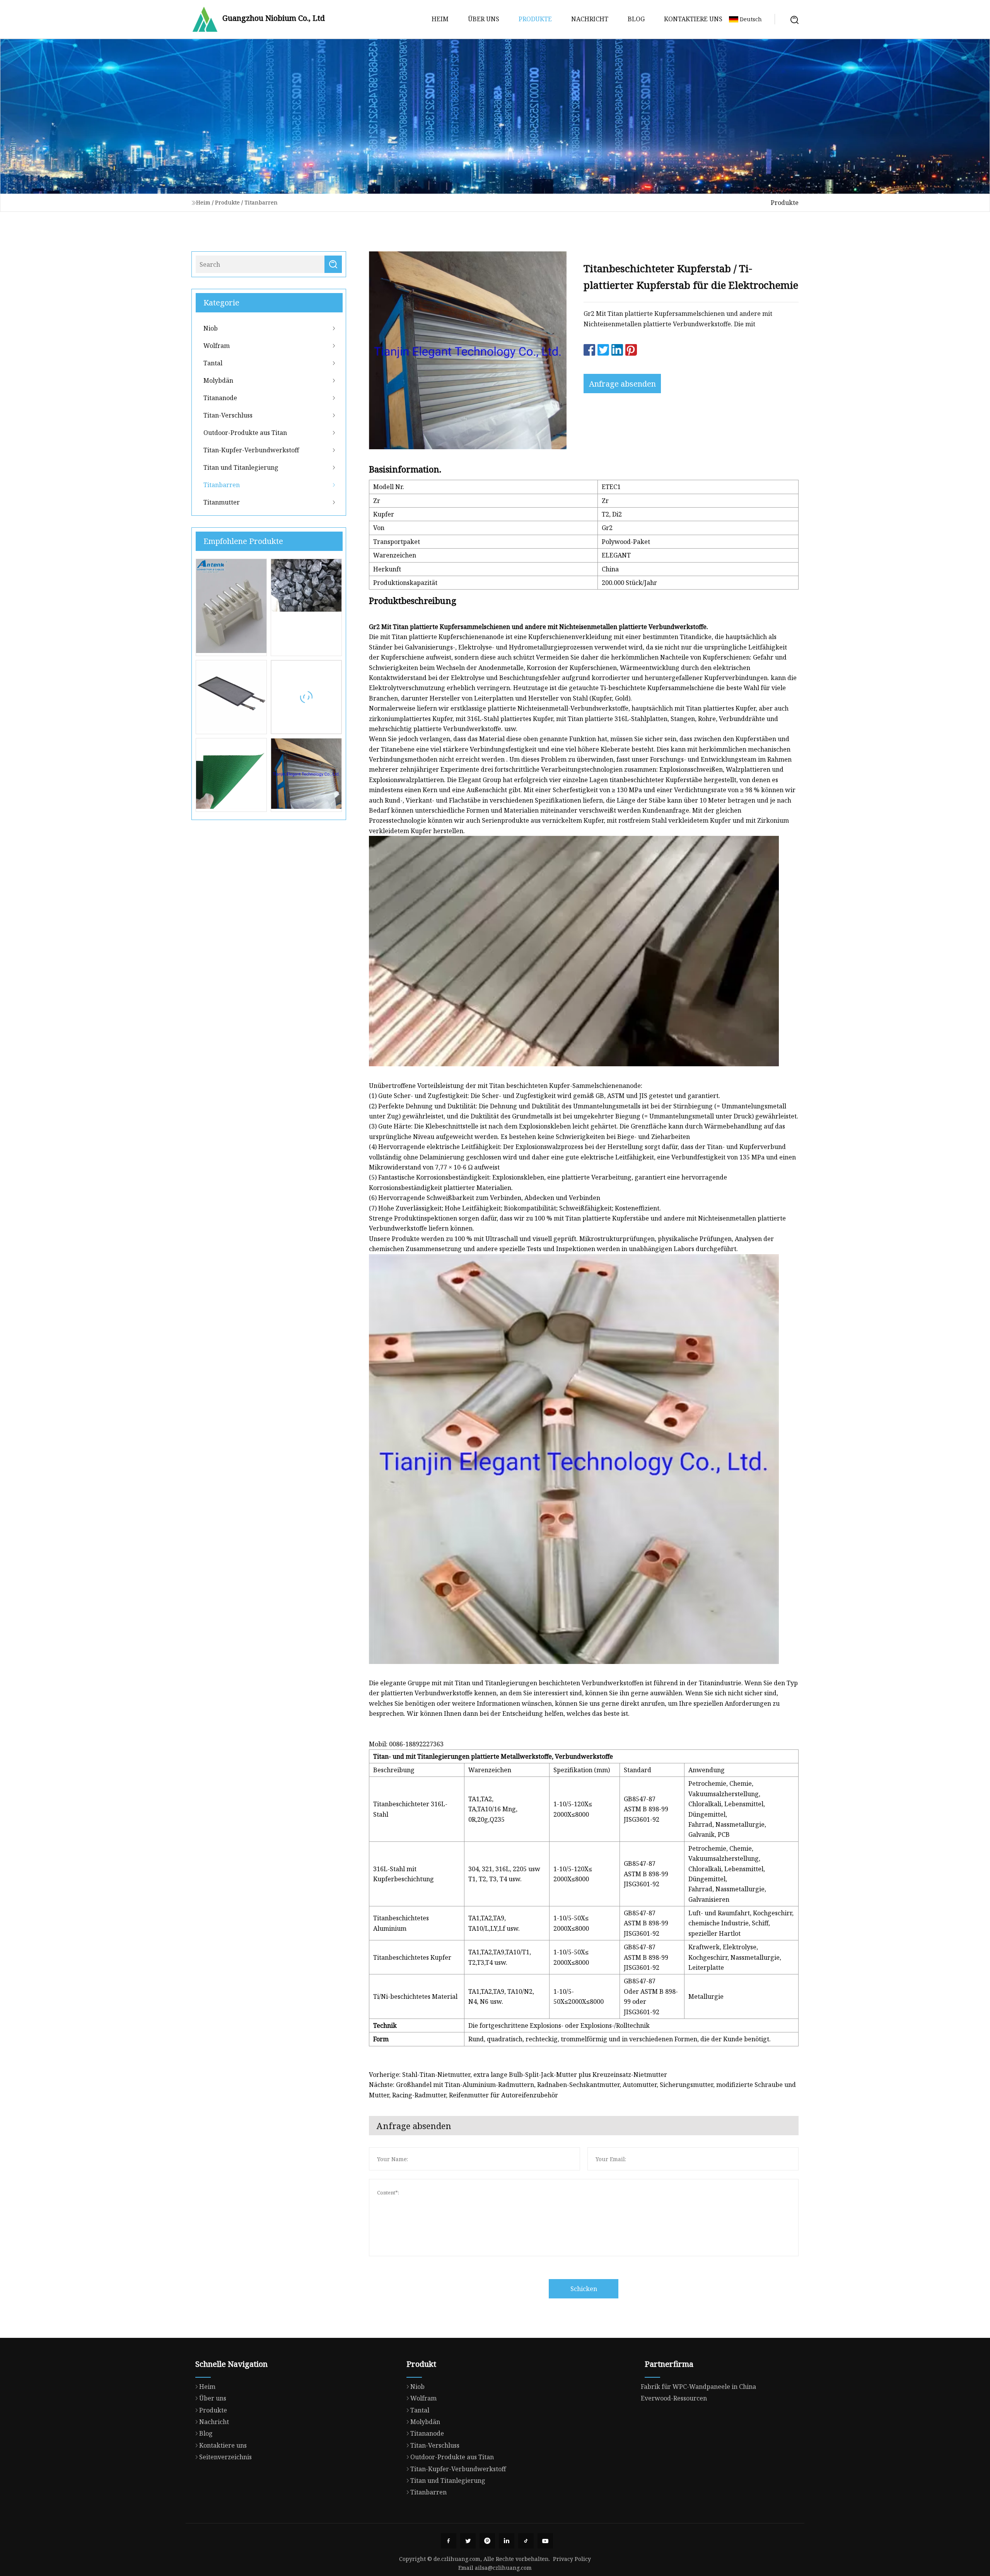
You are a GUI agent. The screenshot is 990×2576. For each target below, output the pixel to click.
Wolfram (217, 346)
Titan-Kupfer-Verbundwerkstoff (251, 450)
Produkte (535, 19)
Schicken (584, 2289)
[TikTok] (526, 2541)
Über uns (484, 19)
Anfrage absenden (622, 384)
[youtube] (545, 2541)
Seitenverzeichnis (225, 2457)
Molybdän (218, 380)
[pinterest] (487, 2541)
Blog (636, 19)
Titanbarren (261, 202)
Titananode (220, 398)
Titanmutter (222, 502)
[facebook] (449, 2541)
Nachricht (590, 19)
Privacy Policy (572, 2559)
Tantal (213, 363)
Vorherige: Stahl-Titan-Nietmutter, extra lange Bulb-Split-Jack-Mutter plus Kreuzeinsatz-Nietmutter (518, 2075)
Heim (440, 19)
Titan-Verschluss (228, 415)
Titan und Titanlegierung (241, 467)
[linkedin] (507, 2541)
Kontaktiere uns (693, 19)
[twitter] (468, 2541)
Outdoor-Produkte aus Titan (245, 433)
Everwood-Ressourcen (674, 2398)
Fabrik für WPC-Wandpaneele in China (698, 2387)
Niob (211, 328)
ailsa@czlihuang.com (503, 2568)
